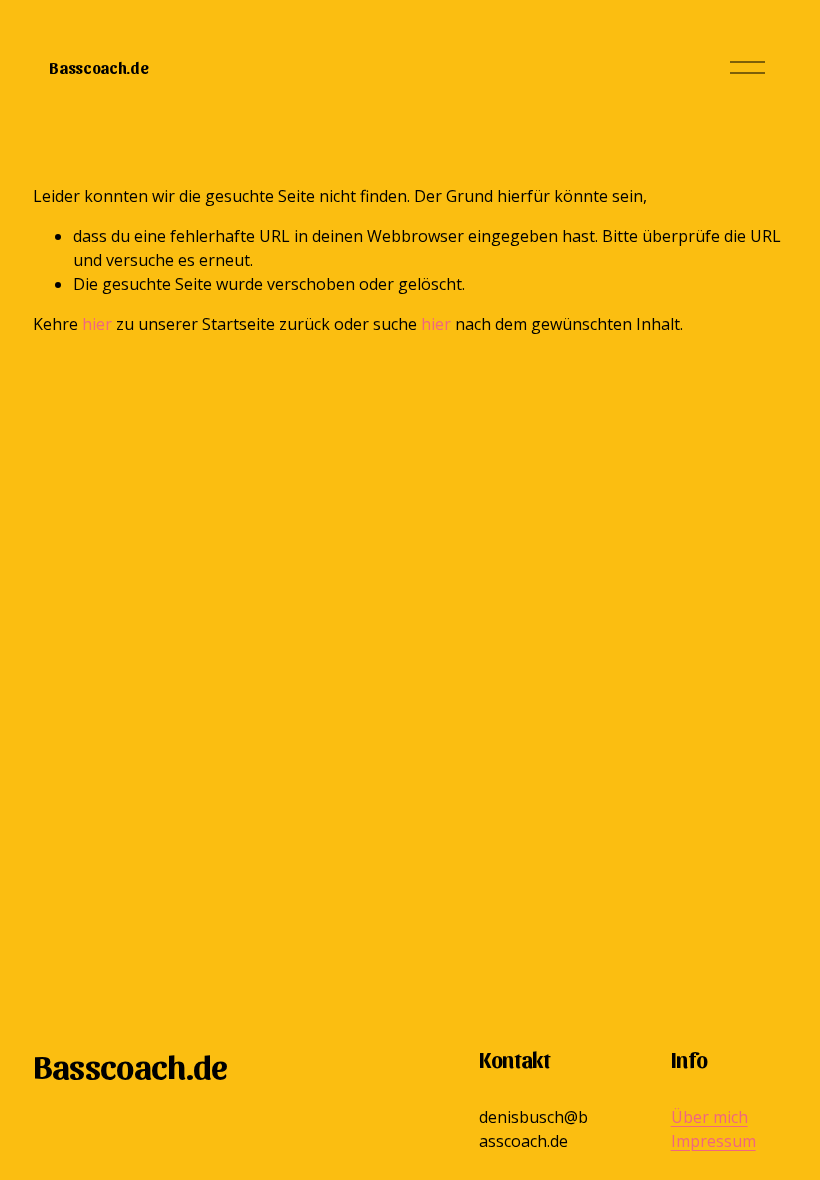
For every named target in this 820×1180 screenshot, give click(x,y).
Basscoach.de (98, 67)
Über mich (709, 1117)
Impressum (713, 1141)
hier (97, 324)
